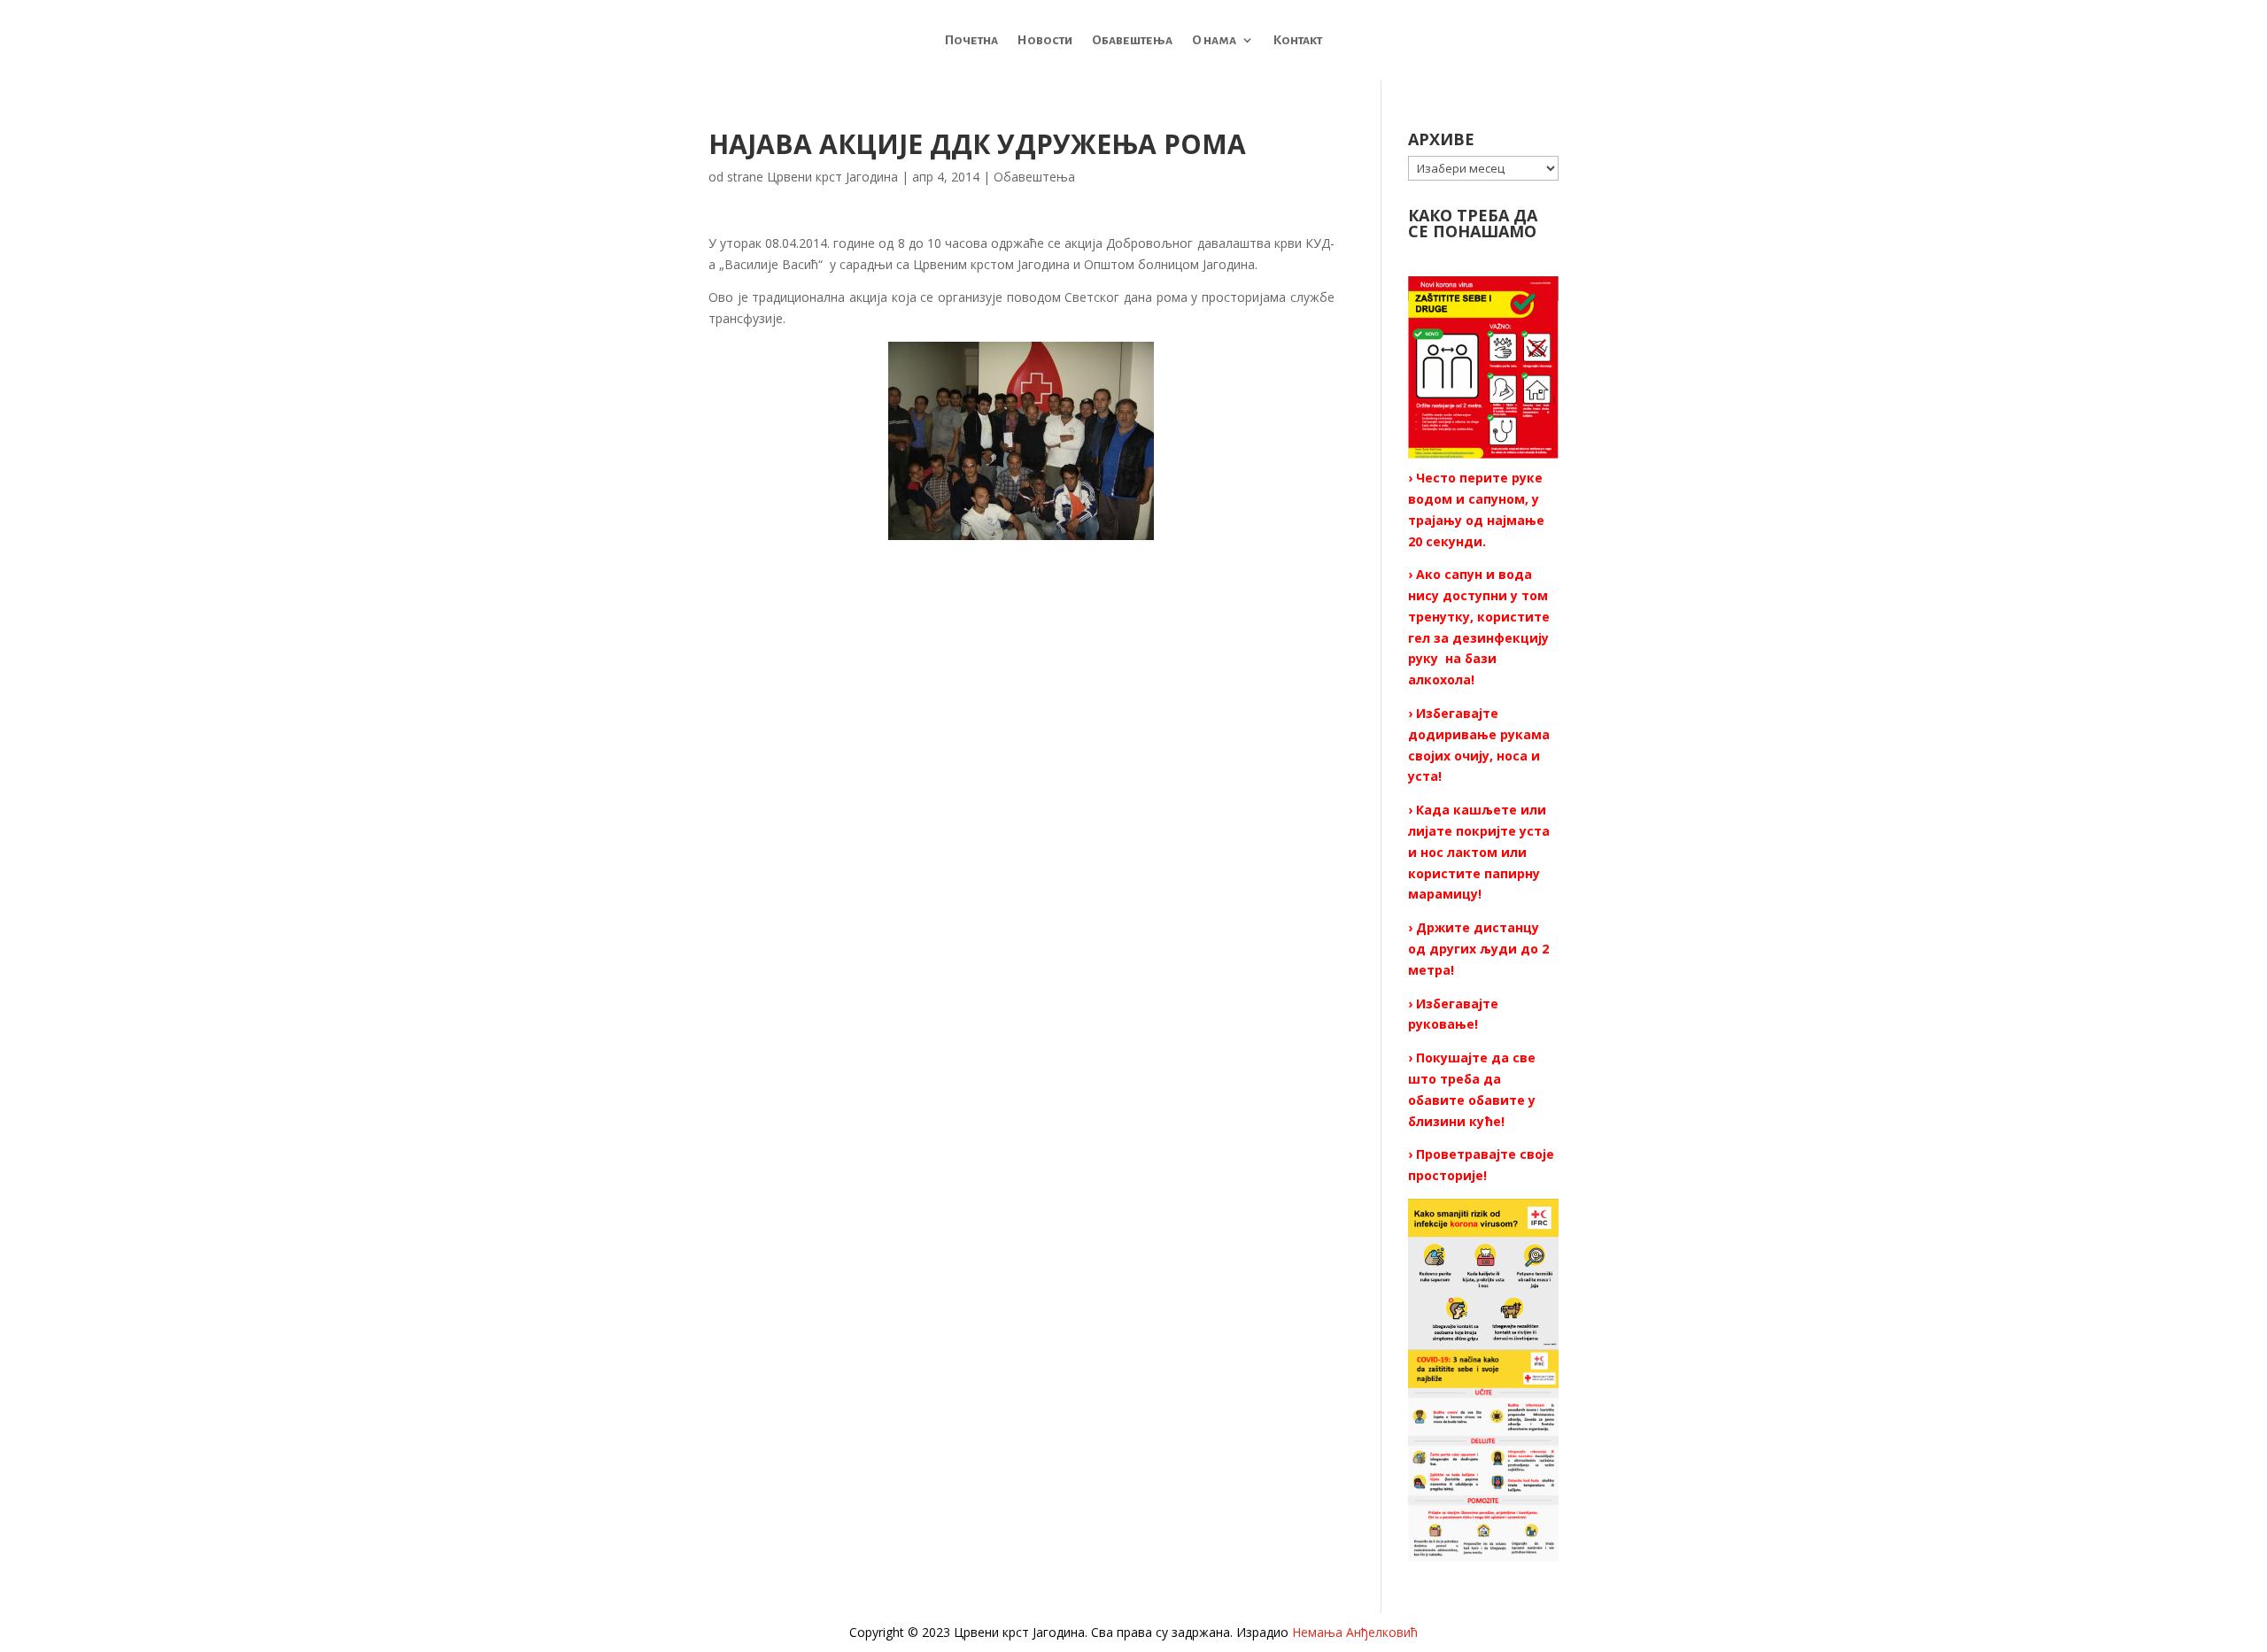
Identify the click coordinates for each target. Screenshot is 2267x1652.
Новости (1045, 40)
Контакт (1298, 40)
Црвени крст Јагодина (832, 177)
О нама (1214, 40)
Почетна (971, 40)
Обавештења (1132, 40)
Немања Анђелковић (1355, 1632)
